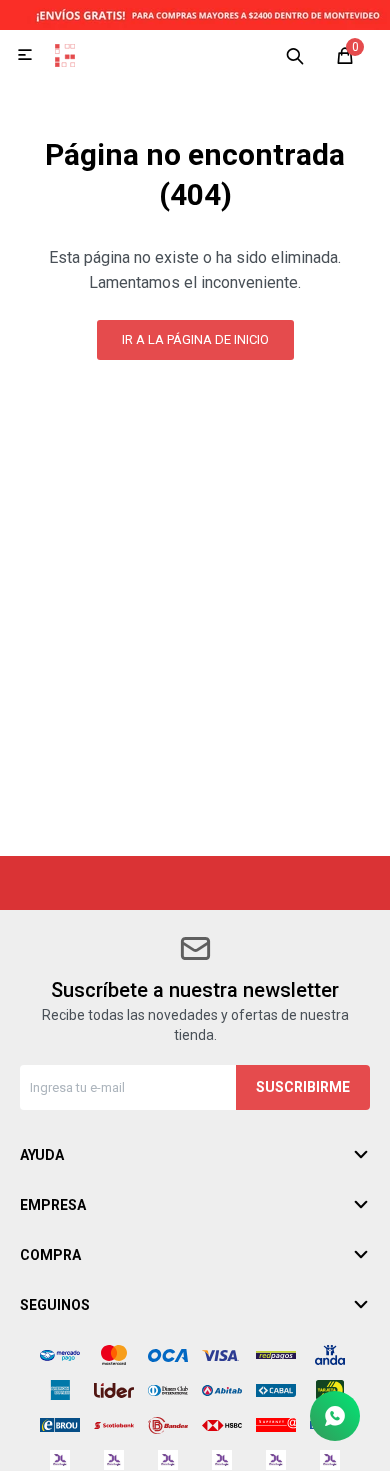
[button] (295, 55)
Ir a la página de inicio (195, 339)
